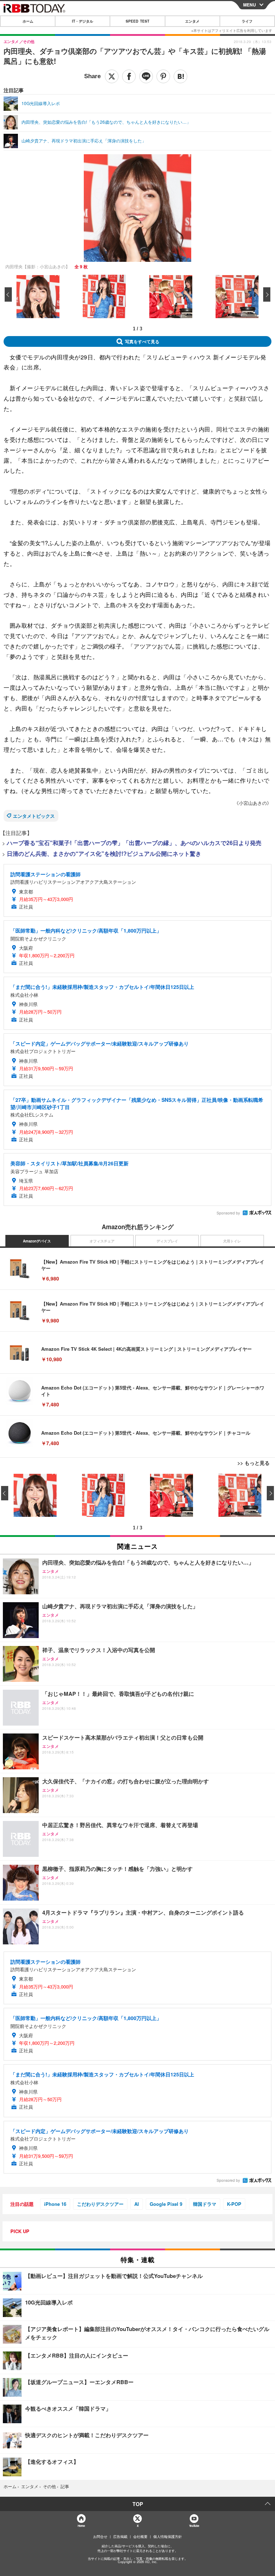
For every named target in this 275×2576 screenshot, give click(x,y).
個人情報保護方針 (168, 2537)
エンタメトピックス (34, 816)
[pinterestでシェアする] (163, 76)
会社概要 (140, 2537)
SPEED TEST (137, 21)
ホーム (28, 21)
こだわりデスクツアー (100, 2204)
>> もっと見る (254, 1463)
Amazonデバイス (37, 1241)
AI (137, 2204)
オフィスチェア (102, 1241)
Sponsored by (228, 1213)
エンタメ (192, 21)
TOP (138, 2504)
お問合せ (100, 2537)
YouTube (194, 2526)
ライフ (247, 21)
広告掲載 (120, 2537)
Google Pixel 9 (166, 2204)
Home (81, 2526)
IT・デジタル (83, 21)
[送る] (146, 76)
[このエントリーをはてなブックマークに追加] (180, 76)
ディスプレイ (167, 1241)
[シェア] (129, 76)
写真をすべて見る (142, 341)
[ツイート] (112, 76)
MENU (250, 5)
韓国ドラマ (205, 2204)
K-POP (234, 2204)
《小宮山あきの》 (253, 803)
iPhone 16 (55, 2204)
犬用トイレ (232, 1241)
